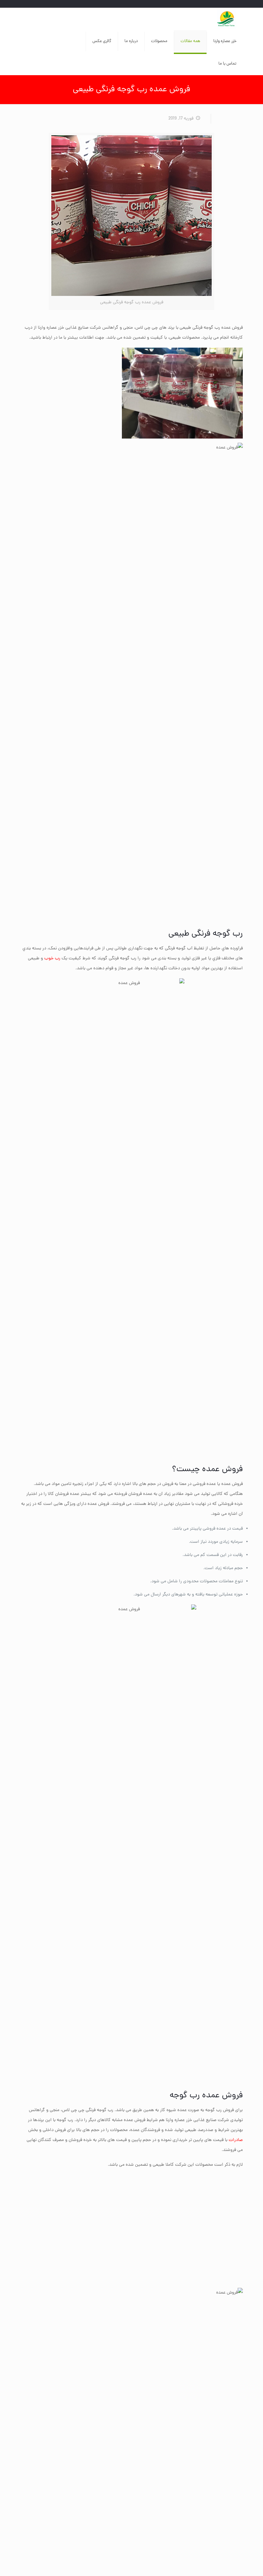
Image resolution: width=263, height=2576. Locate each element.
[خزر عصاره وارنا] (227, 19)
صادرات (236, 2140)
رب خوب (52, 959)
